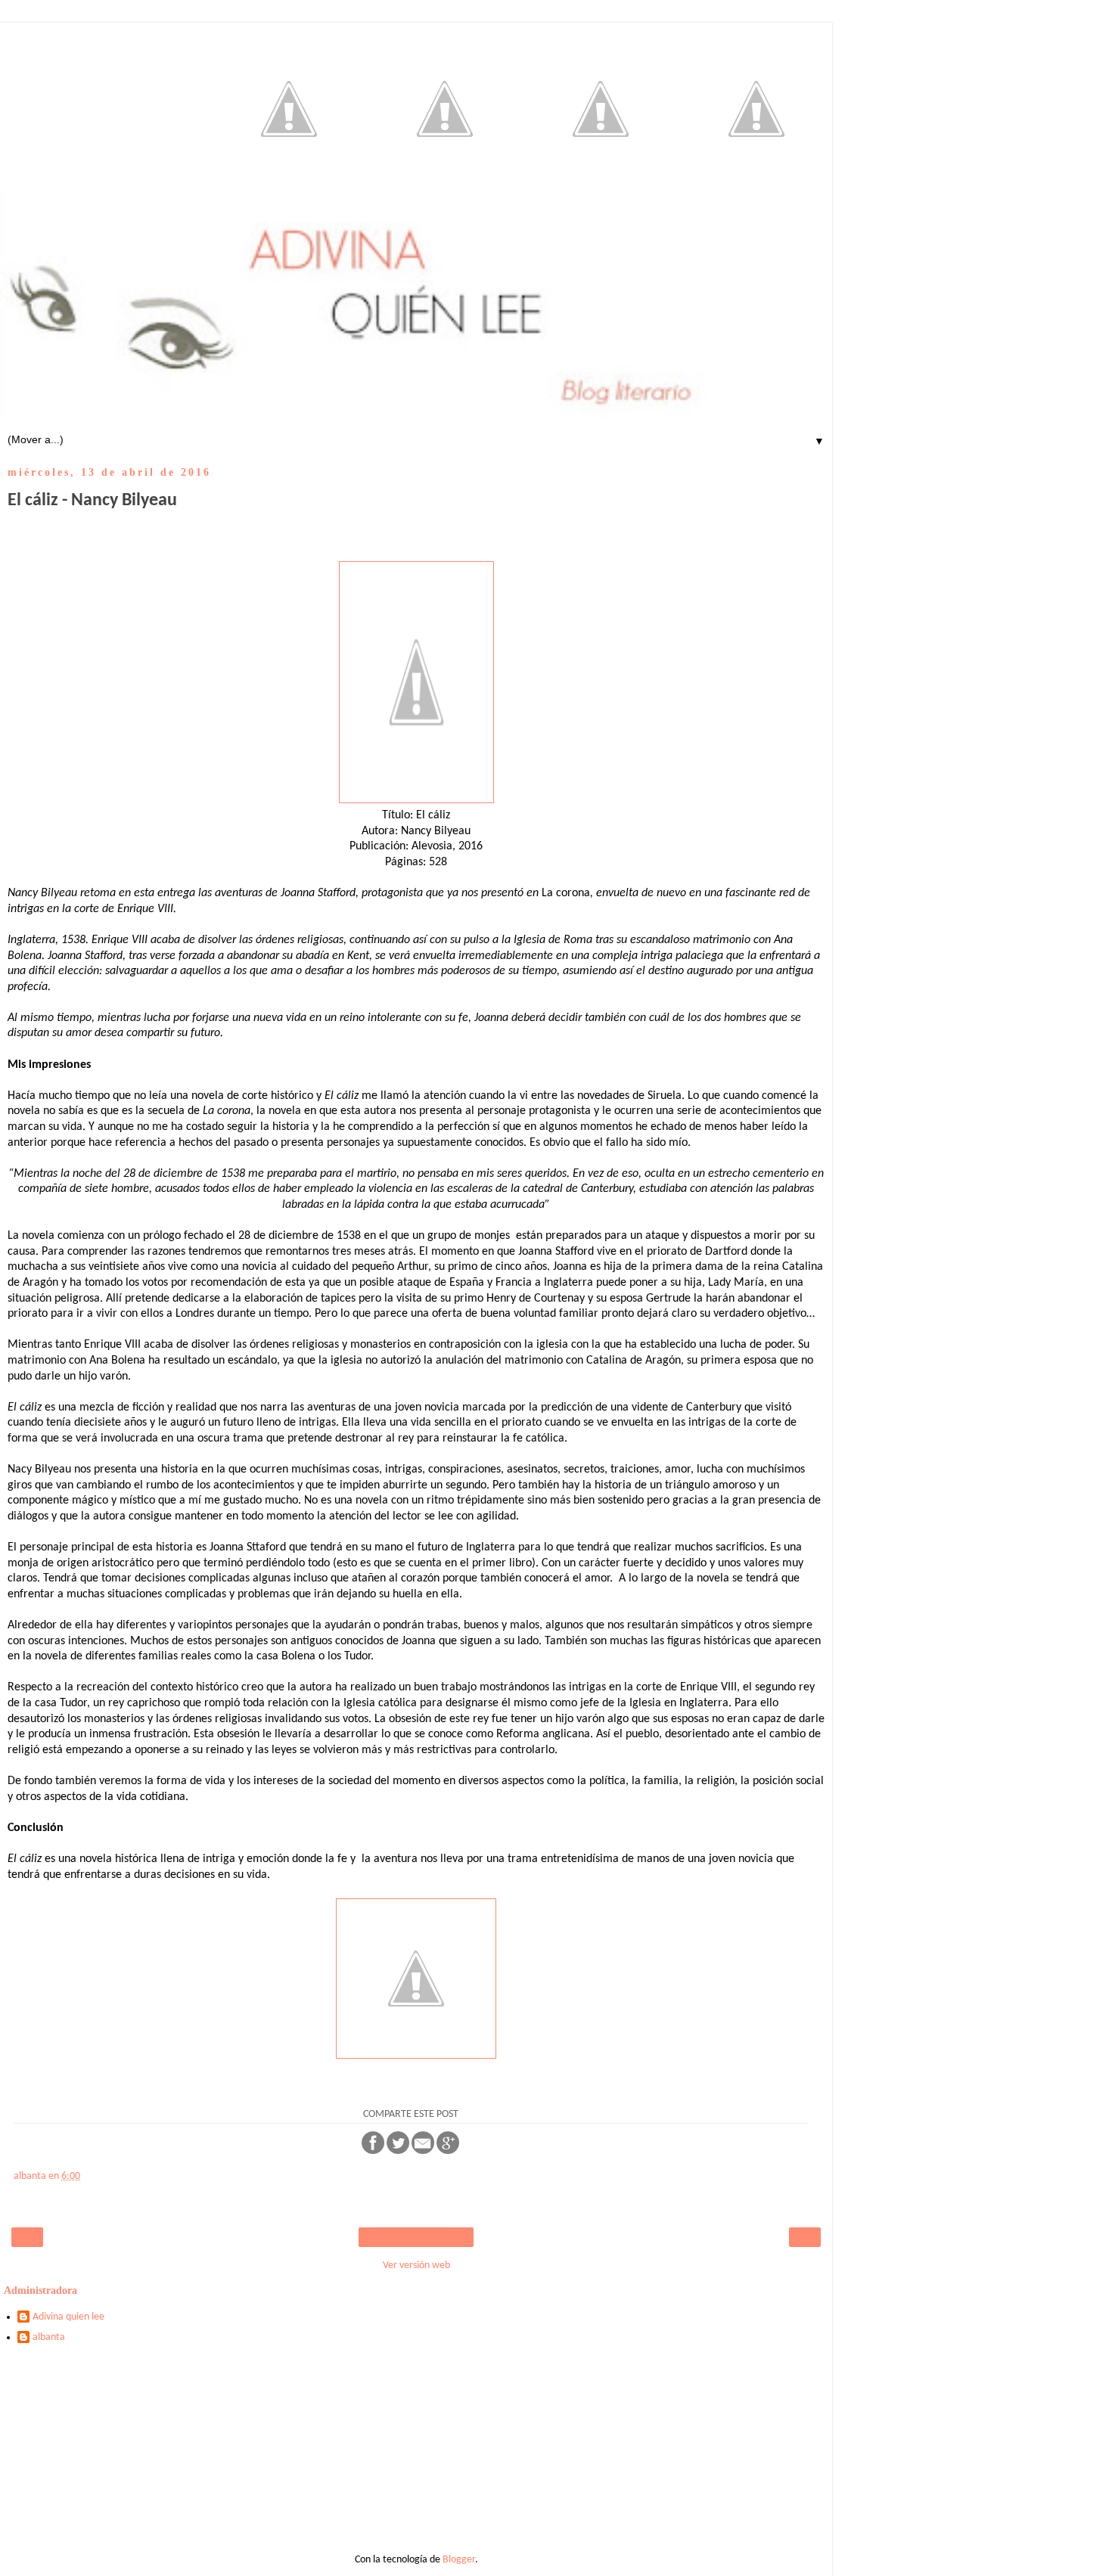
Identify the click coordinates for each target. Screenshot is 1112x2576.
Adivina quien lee (68, 2317)
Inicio (416, 2237)
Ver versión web (416, 2266)
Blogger (459, 2560)
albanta (49, 2337)
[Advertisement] (416, 2454)
